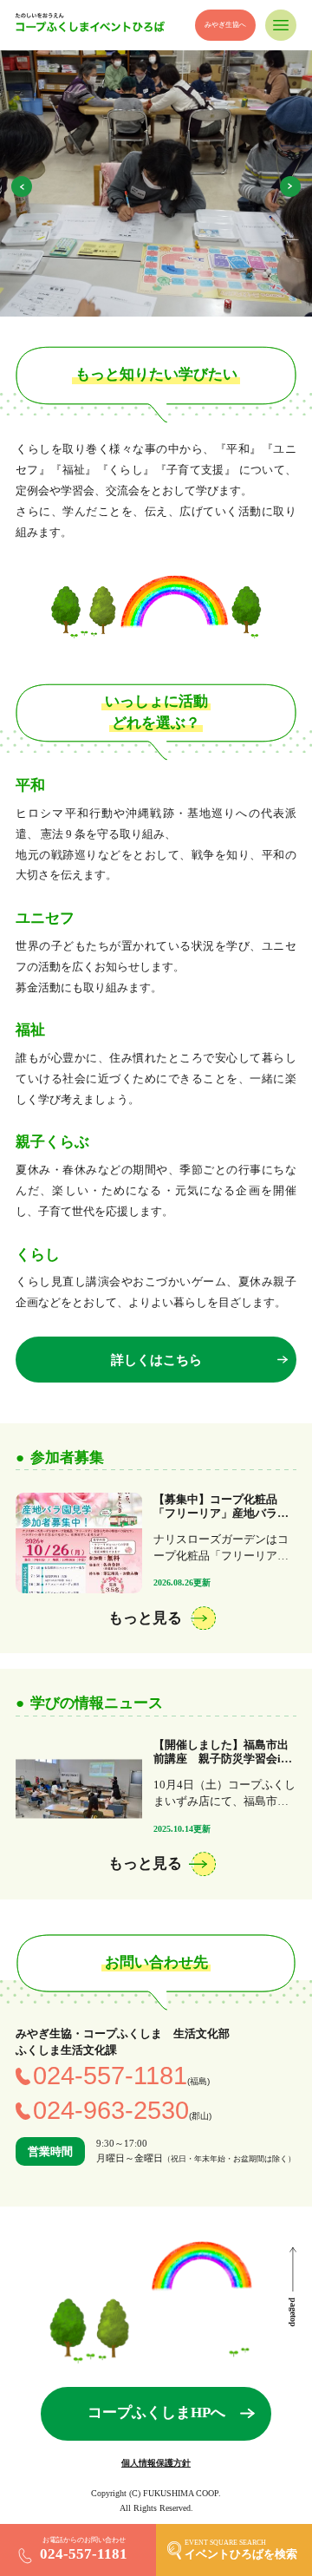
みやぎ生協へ (225, 25)
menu (281, 25)
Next (290, 186)
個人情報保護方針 (156, 2463)
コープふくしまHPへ (156, 2413)
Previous (22, 186)
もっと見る (145, 1618)
